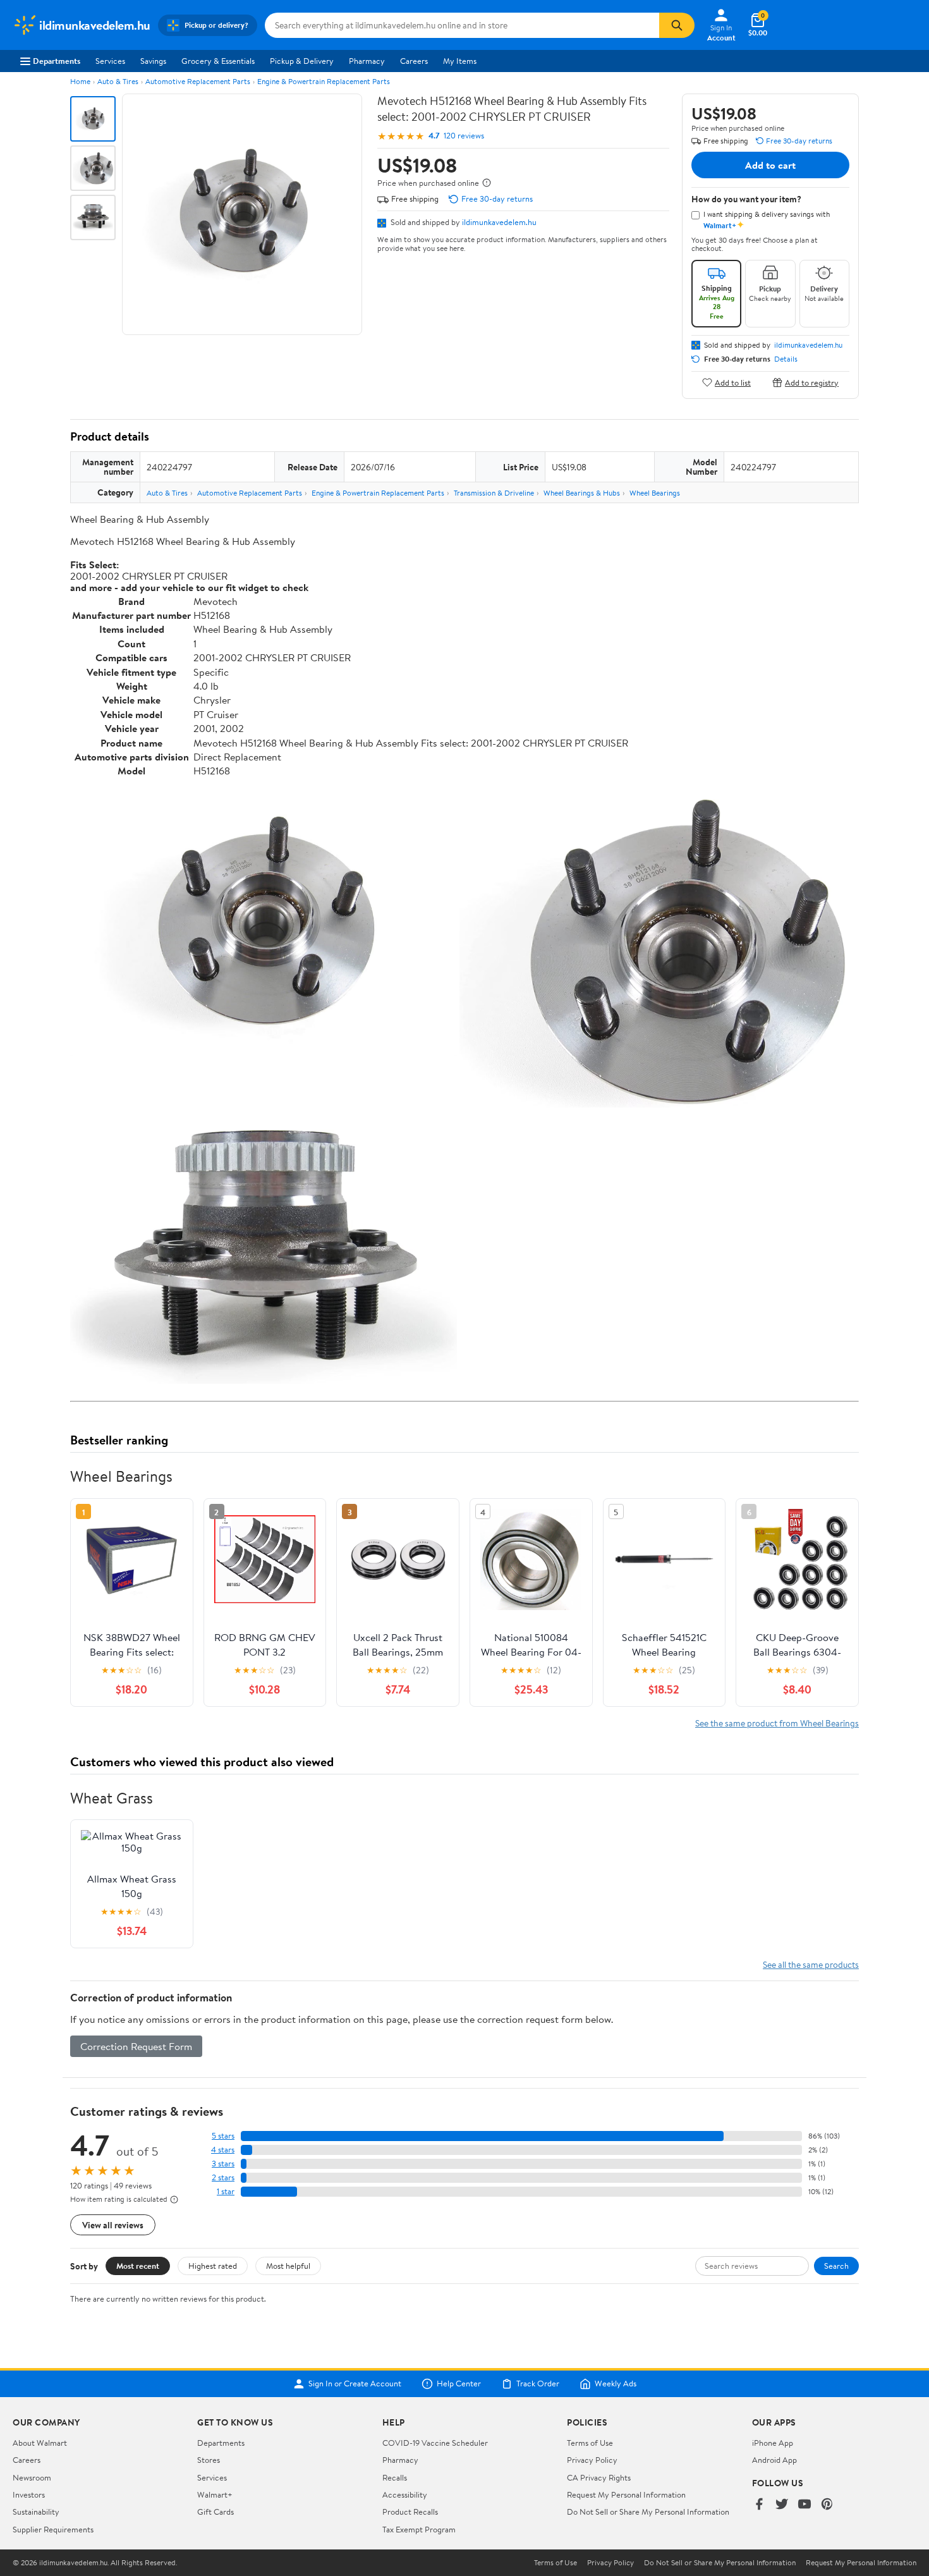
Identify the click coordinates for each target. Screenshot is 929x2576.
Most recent (138, 2266)
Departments (57, 61)
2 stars (223, 2177)
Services (110, 61)
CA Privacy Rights (599, 2477)
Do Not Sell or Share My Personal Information (648, 2512)
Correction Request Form (136, 2046)
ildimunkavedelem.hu (499, 222)
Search (836, 2266)
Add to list (733, 382)
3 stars (223, 2164)
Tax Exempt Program (419, 2529)
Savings (153, 61)
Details (786, 359)
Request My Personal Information (626, 2494)
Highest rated (213, 2266)
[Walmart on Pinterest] (827, 2505)
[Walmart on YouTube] (805, 2505)
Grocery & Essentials (218, 61)
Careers (414, 61)
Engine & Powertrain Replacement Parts (324, 81)
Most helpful (288, 2266)
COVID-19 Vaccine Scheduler (435, 2443)
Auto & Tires (118, 81)
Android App (774, 2460)
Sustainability (36, 2512)
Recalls (395, 2477)
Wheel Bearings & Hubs (582, 493)
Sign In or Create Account (355, 2384)
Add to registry (812, 382)
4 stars (223, 2150)
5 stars (223, 2136)
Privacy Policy (592, 2460)
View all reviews (113, 2225)
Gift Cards (216, 2512)
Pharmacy (367, 61)
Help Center (459, 2384)
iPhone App (773, 2443)
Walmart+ (215, 2494)
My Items (460, 61)
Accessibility (405, 2494)
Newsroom (32, 2477)
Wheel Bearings (655, 493)
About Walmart (40, 2443)
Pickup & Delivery (302, 61)
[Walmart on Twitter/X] (782, 2505)
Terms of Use (590, 2443)
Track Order (538, 2384)
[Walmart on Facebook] (759, 2505)
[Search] (677, 25)
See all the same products (811, 1964)
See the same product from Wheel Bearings (777, 1723)
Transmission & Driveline (494, 493)
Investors (29, 2494)
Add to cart (770, 165)
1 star (226, 2191)
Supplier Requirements (53, 2529)
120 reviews (464, 136)
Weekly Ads (616, 2384)
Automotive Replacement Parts (198, 81)
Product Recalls (410, 2512)
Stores (209, 2460)
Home (80, 81)
